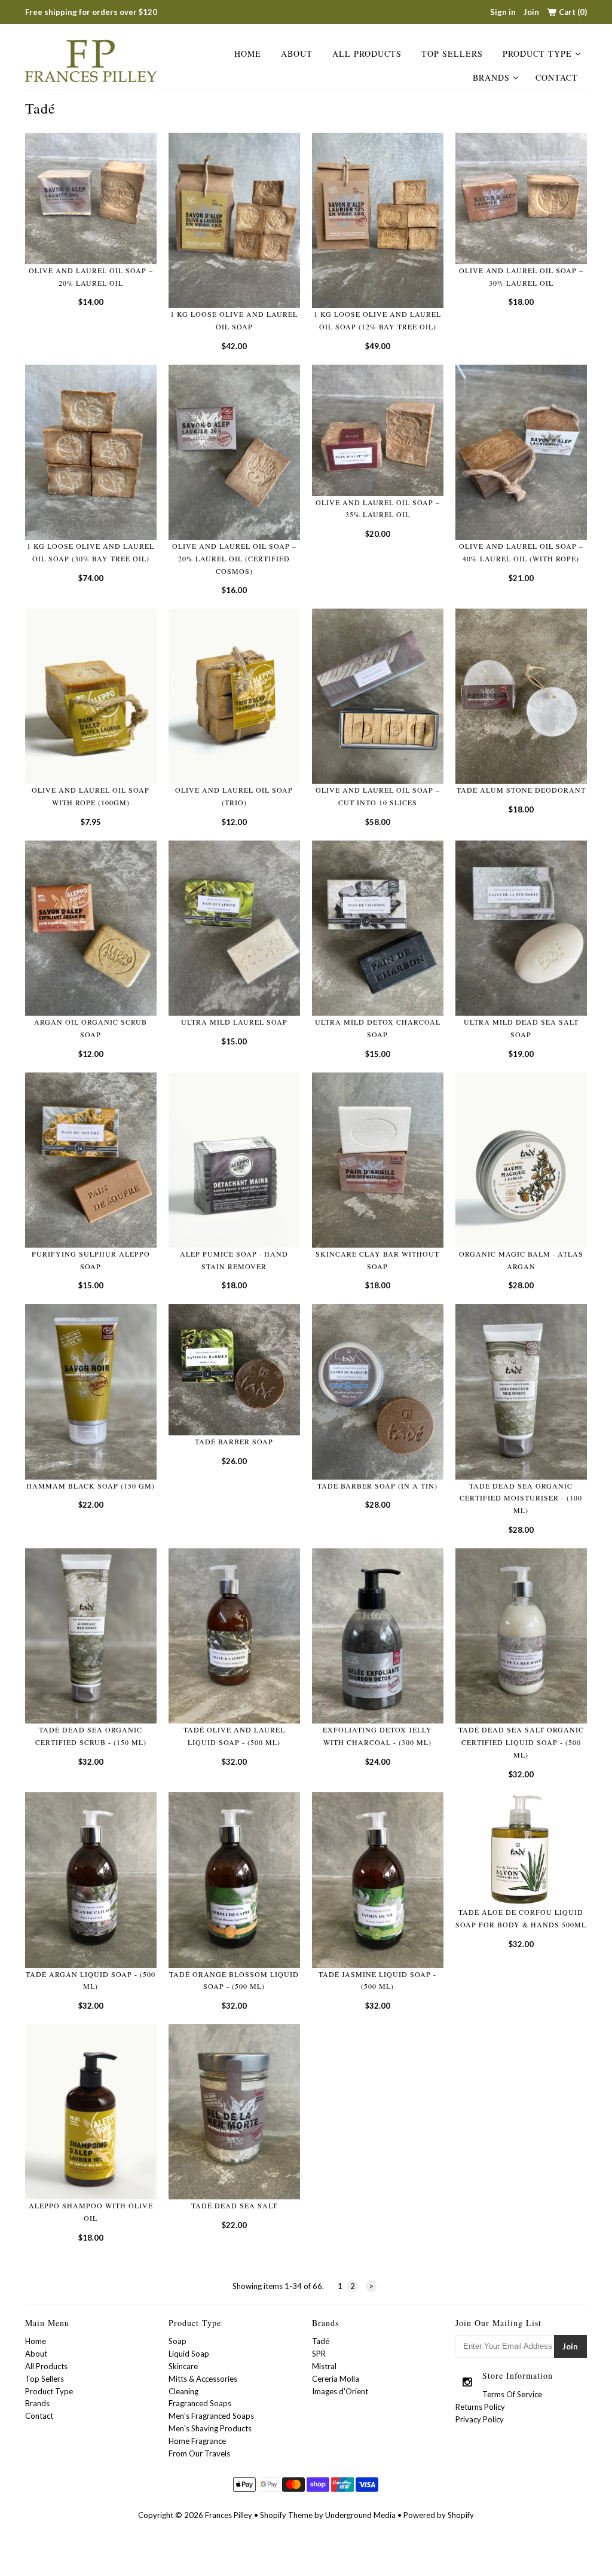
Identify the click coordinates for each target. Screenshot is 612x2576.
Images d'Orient (340, 2391)
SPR (319, 2354)
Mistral (324, 2366)
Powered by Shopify (439, 2515)
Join (531, 12)
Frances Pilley (229, 2515)
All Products (367, 54)
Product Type (537, 54)
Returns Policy (480, 2407)
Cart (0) (573, 12)
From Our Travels (199, 2453)
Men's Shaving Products (210, 2428)
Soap (178, 2341)
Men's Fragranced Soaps (211, 2416)
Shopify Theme (286, 2515)
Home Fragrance (197, 2441)
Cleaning (183, 2391)
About (297, 54)
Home (248, 54)
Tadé (321, 2341)
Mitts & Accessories (203, 2379)
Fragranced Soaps (200, 2403)
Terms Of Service (512, 2394)
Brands (491, 77)
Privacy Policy (480, 2419)
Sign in (503, 12)
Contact (557, 77)
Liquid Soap (189, 2354)
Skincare (183, 2366)
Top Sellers (452, 54)
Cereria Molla (336, 2379)
